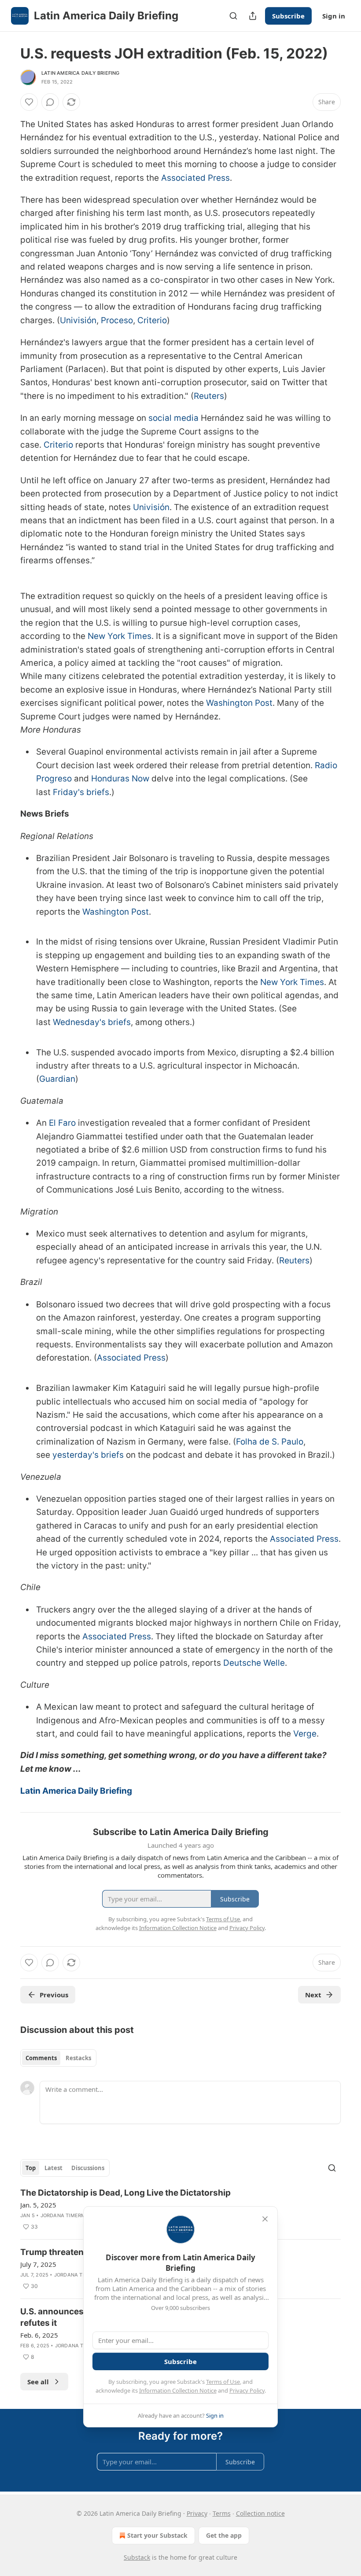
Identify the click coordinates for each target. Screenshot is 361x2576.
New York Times (120, 636)
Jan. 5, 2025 (38, 2205)
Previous (54, 1995)
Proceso (117, 320)
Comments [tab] (41, 2058)
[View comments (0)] (50, 102)
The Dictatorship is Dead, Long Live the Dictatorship (125, 2193)
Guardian (57, 1079)
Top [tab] (31, 2168)
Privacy (197, 2513)
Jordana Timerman (67, 2215)
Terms (222, 2513)
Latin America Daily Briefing (81, 73)
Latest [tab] (53, 2168)
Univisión (78, 320)
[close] (265, 2219)
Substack (137, 2557)
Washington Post (239, 703)
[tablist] (58, 2058)
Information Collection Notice (178, 2390)
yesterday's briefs (88, 1455)
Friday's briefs (81, 792)
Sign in (334, 16)
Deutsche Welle (254, 1663)
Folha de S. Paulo (270, 1442)
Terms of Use (223, 2382)
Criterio (152, 320)
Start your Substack (157, 2535)
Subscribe (288, 16)
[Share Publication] (253, 16)
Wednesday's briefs (92, 1022)
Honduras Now (120, 779)
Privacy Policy (247, 2390)
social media (173, 418)
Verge (305, 1734)
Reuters (209, 396)
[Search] (233, 16)
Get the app (224, 2535)
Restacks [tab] (78, 2058)
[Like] (29, 102)
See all (38, 2382)
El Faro (62, 1123)
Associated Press (195, 178)
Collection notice (260, 2513)
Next (313, 1995)
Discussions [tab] (88, 2168)
